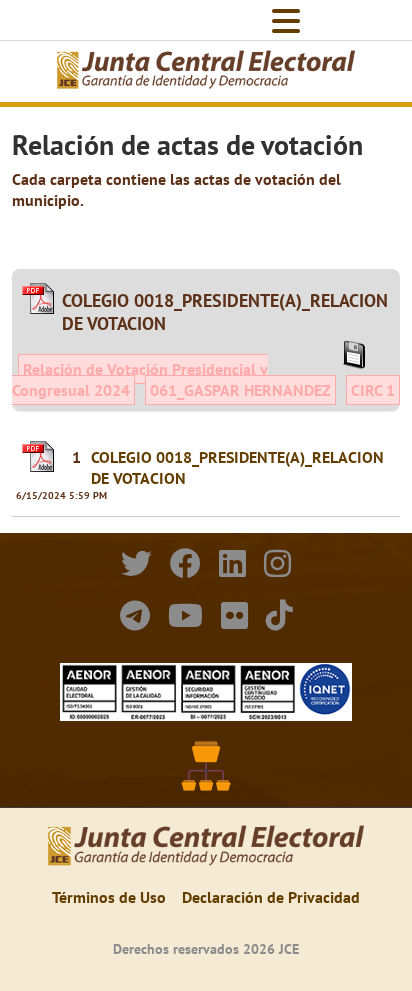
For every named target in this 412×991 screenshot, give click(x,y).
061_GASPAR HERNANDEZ (240, 390)
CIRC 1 (373, 390)
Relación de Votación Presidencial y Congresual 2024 (140, 379)
